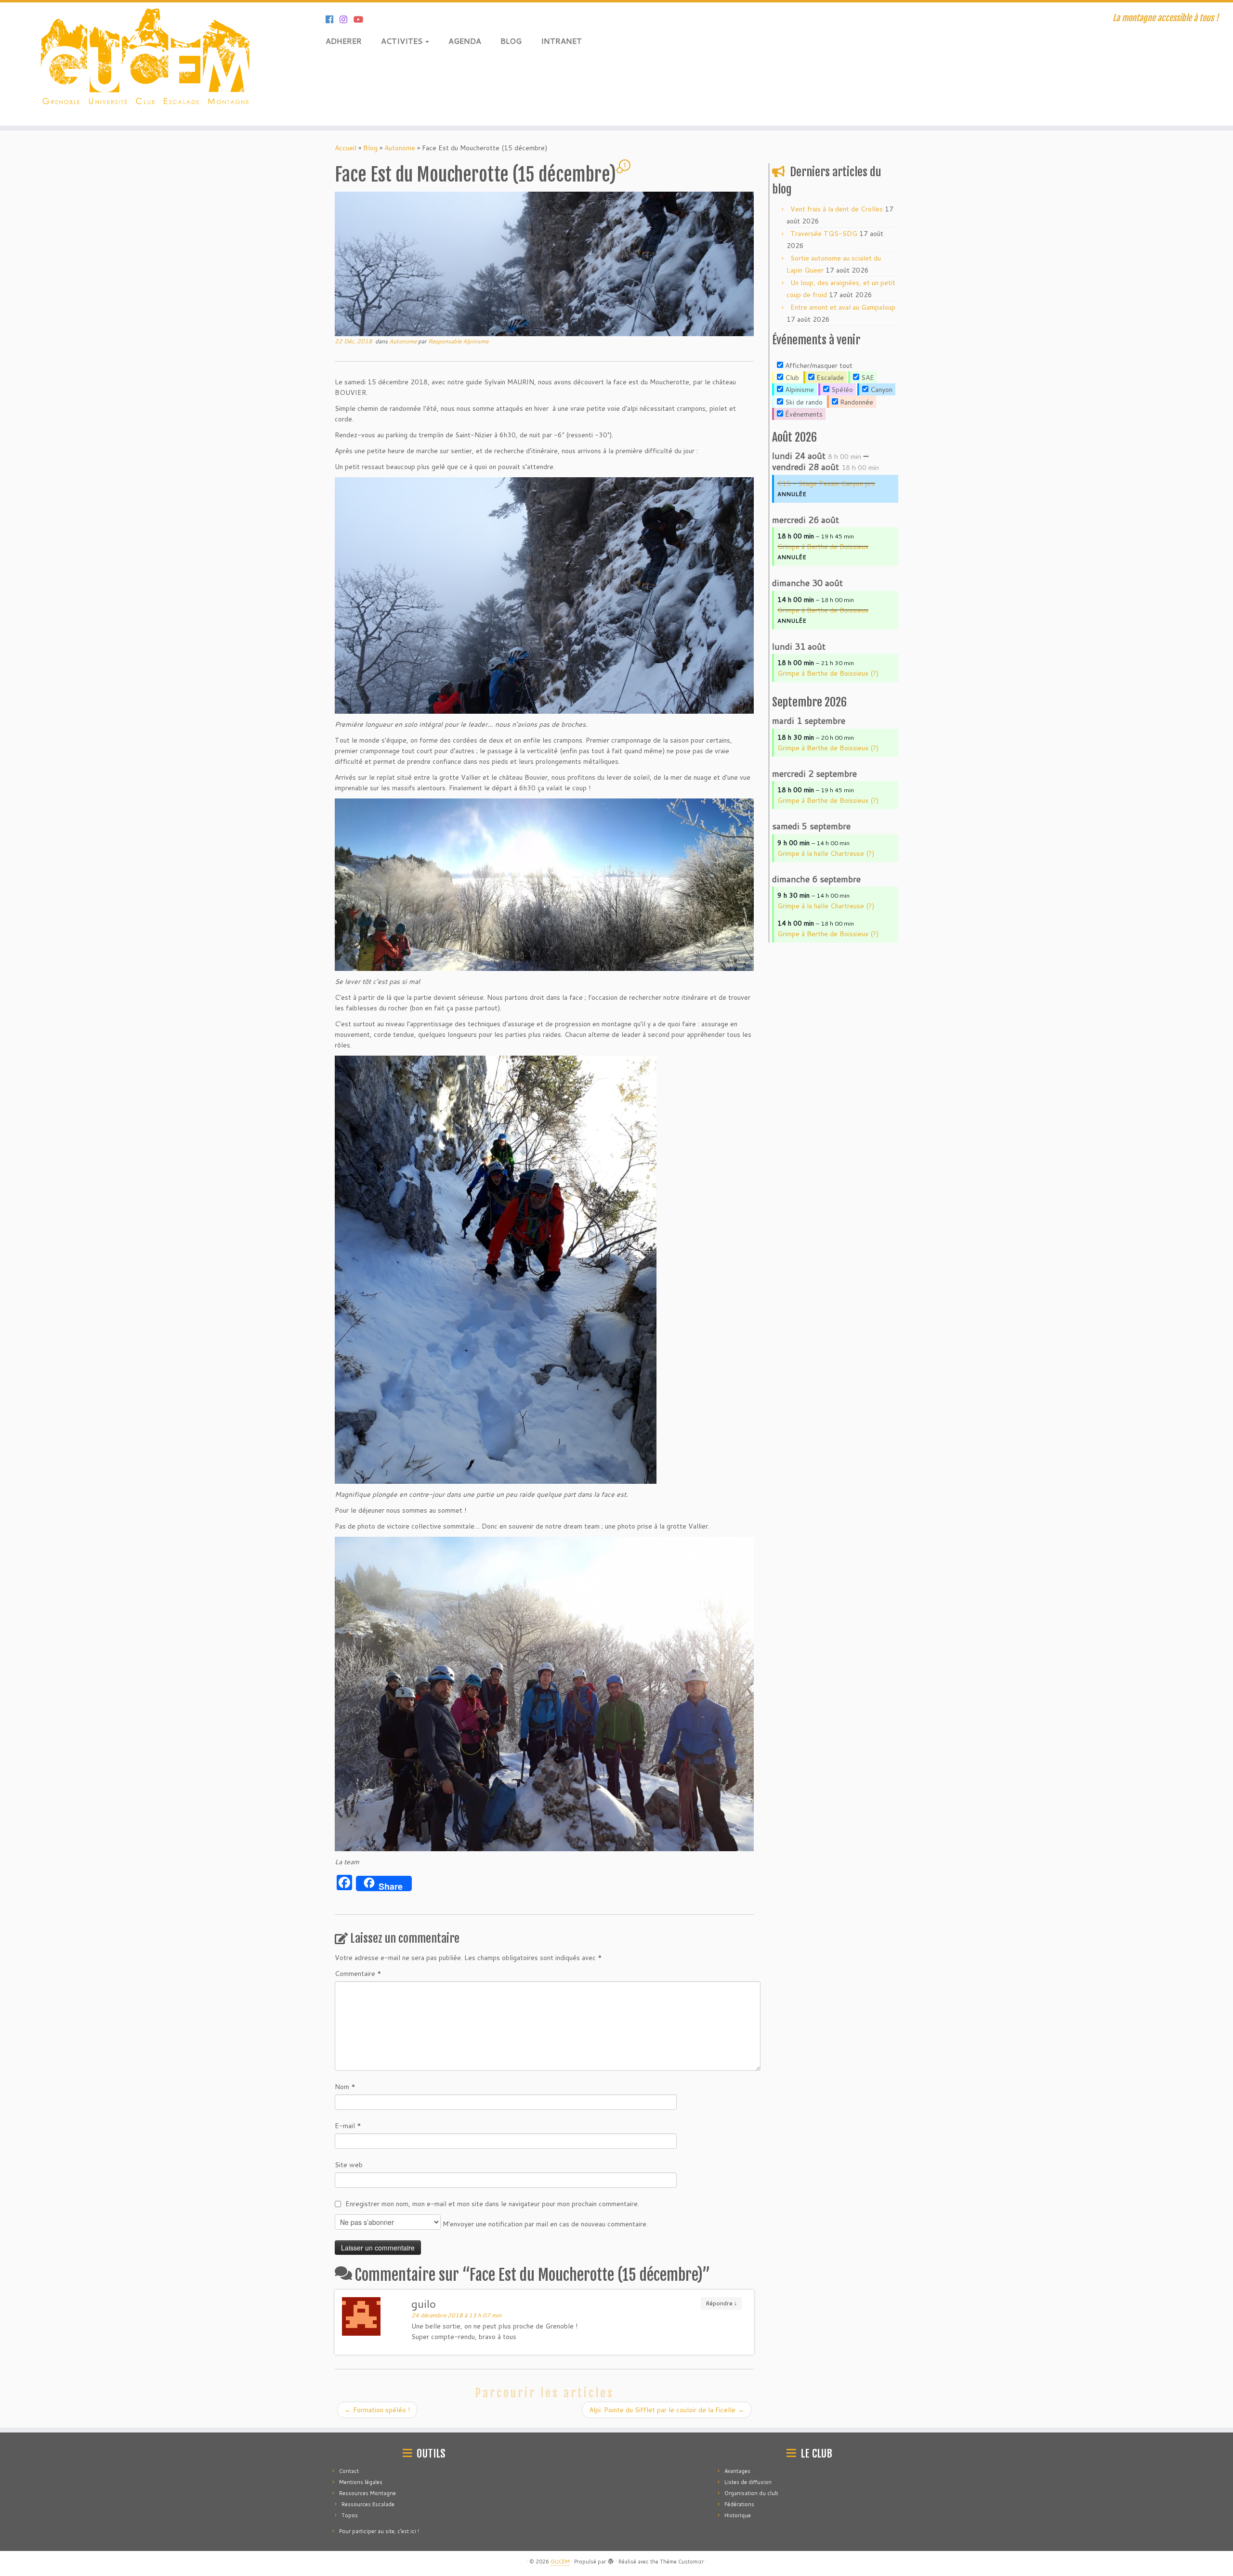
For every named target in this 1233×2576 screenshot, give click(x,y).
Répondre (721, 2303)
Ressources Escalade (368, 2504)
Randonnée (856, 402)
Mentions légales (361, 2482)
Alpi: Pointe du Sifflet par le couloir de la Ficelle (667, 2410)
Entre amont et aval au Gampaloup (843, 307)
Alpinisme (799, 390)
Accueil (346, 148)
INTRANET (561, 41)
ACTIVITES (403, 41)
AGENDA (465, 41)
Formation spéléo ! (377, 2410)
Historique (738, 2515)
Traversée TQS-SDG (824, 234)
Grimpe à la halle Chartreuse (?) (826, 853)
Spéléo (841, 390)
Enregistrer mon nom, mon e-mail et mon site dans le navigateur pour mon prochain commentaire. (492, 2204)
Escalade (829, 378)
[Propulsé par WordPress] (611, 2560)
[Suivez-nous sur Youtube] (361, 19)
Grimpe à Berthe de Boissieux (823, 547)
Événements (803, 414)
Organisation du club (751, 2493)
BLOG (511, 41)
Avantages (737, 2471)
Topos (350, 2515)
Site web (349, 2165)
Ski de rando (803, 402)
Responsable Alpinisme (458, 341)
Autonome (400, 148)
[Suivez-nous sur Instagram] (347, 19)
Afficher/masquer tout (818, 366)
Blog (370, 148)
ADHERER (344, 41)
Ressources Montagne (367, 2493)
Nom (345, 2087)
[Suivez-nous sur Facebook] (333, 19)
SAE (867, 378)
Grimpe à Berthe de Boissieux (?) (828, 673)
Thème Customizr (682, 2562)
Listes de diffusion (748, 2482)
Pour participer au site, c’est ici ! (379, 2531)
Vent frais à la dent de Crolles (837, 209)
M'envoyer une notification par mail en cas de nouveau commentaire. (544, 2224)
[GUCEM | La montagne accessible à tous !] (142, 64)
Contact (349, 2471)
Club (791, 378)
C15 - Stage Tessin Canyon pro (826, 484)
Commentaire (358, 1974)
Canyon (880, 390)
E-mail (348, 2126)
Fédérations (739, 2504)
